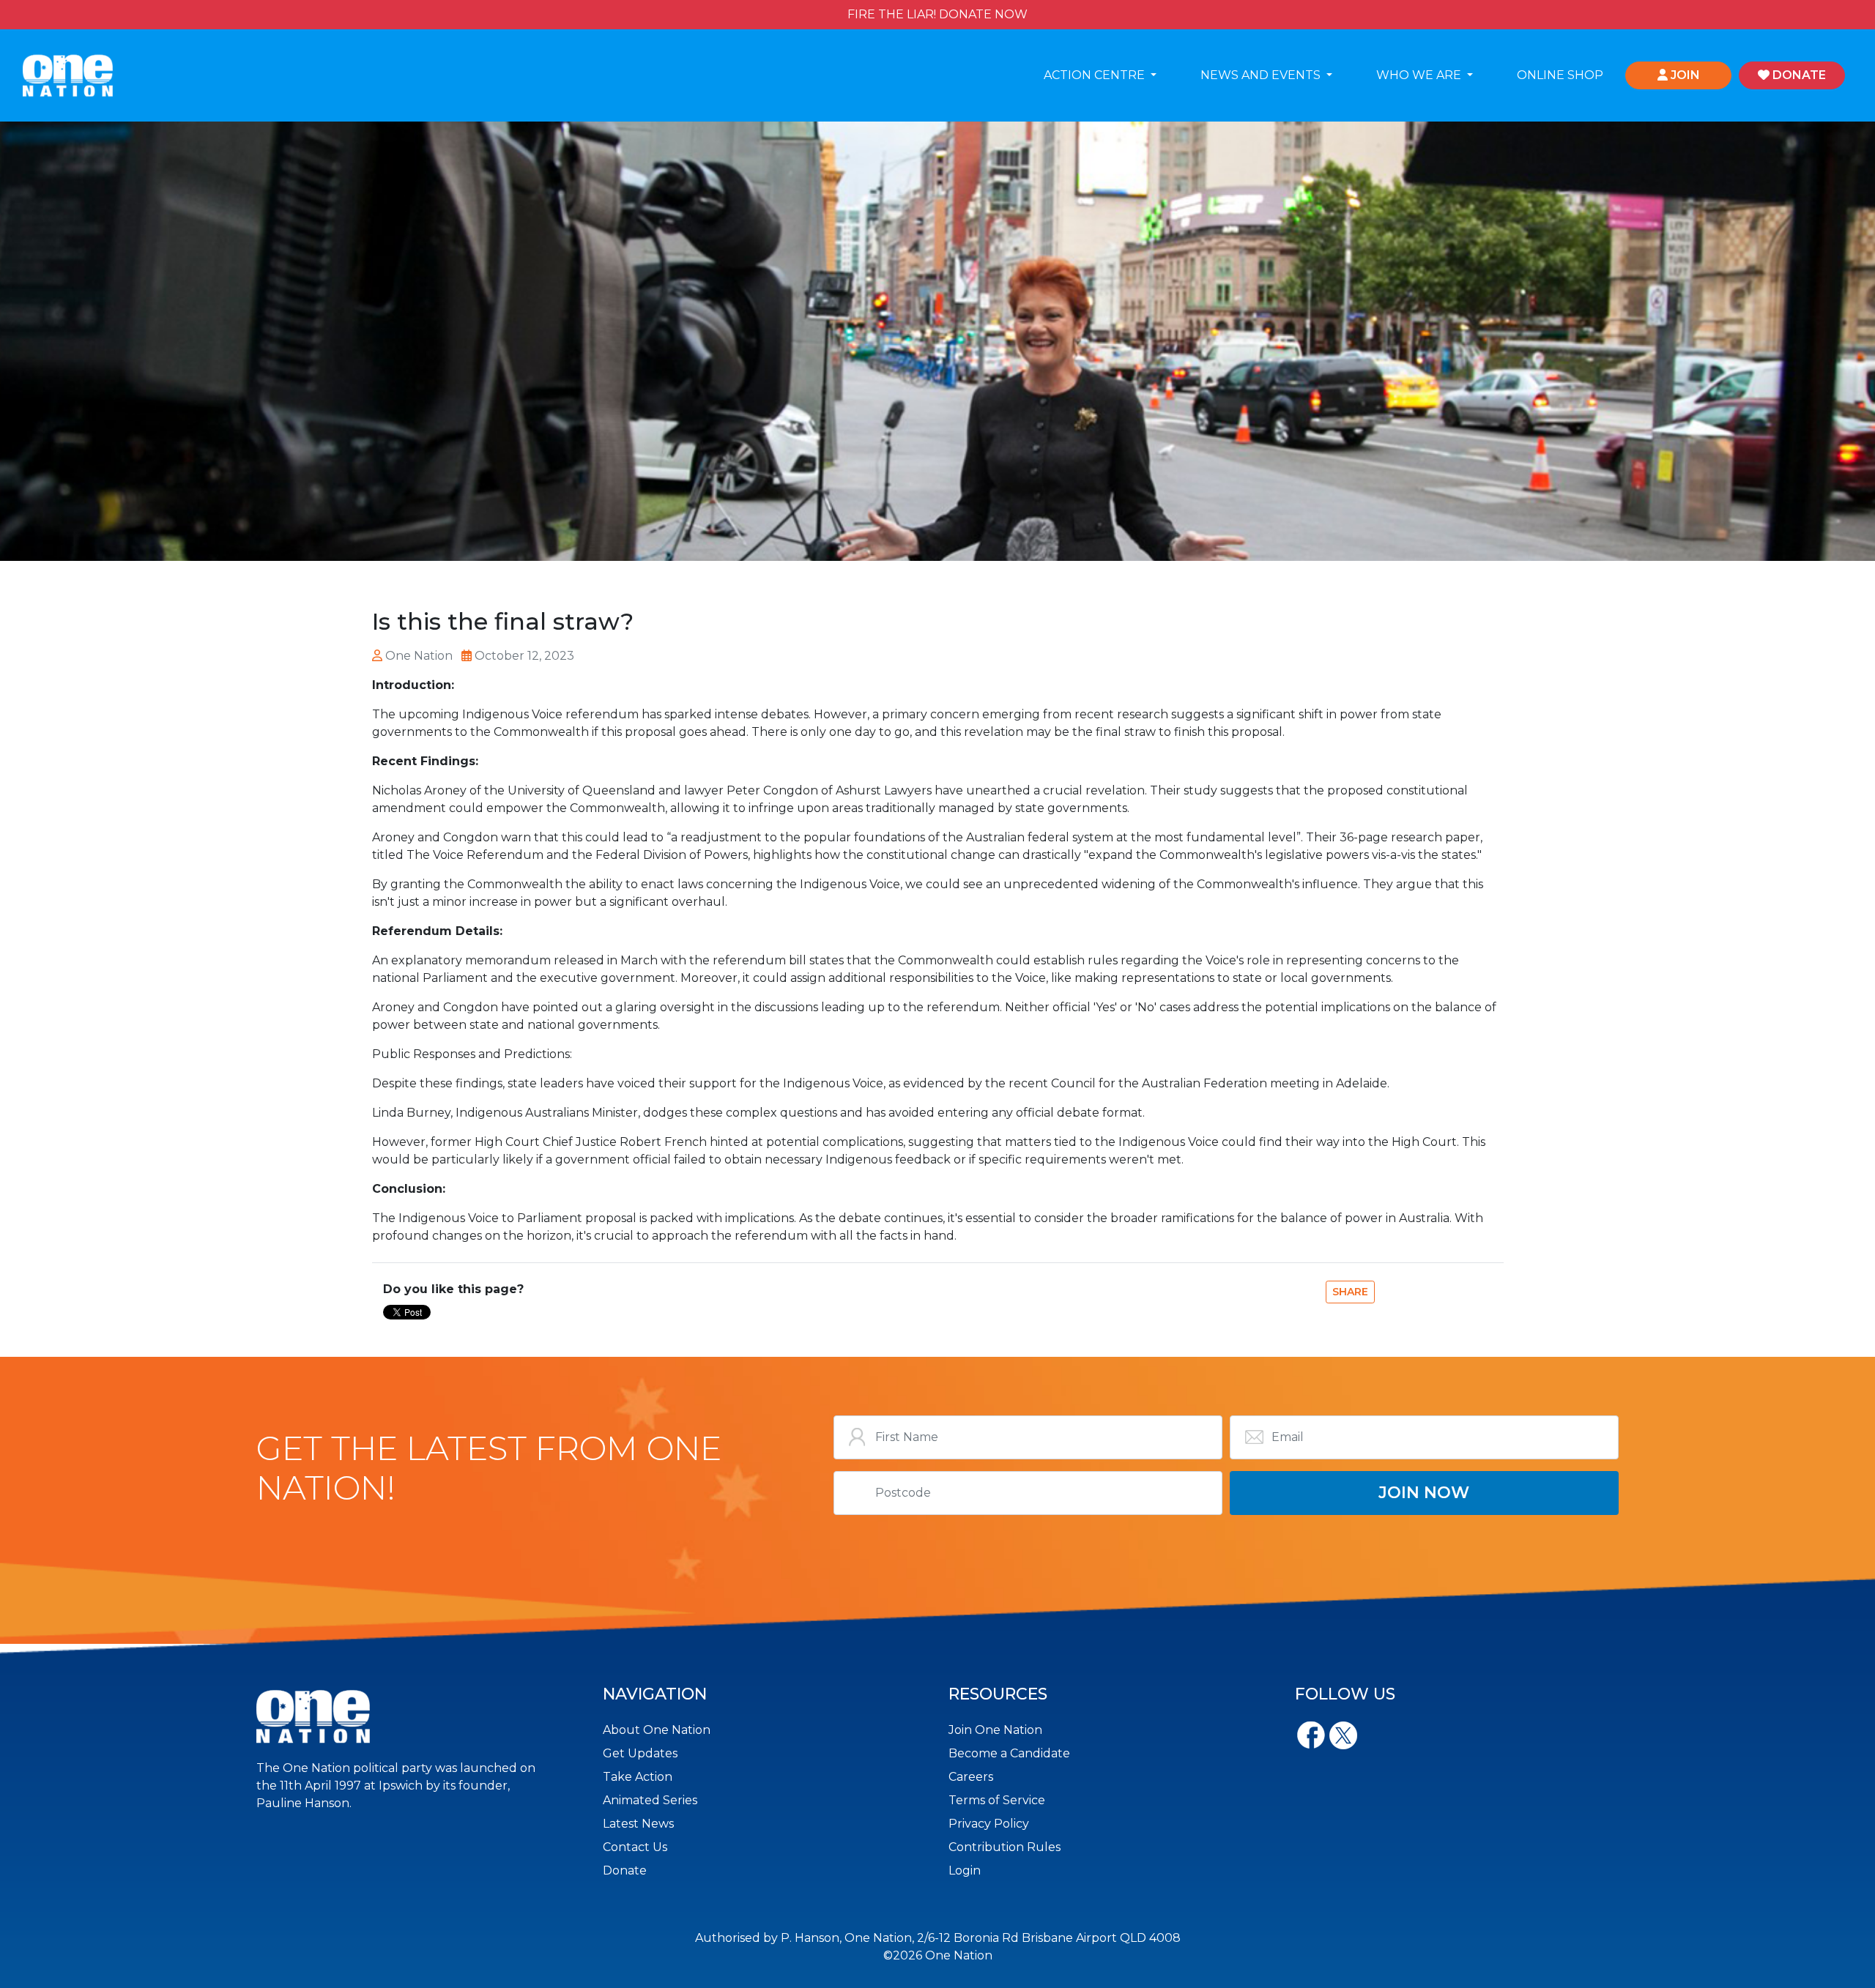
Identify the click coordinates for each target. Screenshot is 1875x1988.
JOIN (1684, 75)
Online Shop (1560, 75)
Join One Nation (995, 1730)
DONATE (1798, 75)
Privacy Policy (989, 1824)
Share (1350, 1292)
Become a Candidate (1009, 1753)
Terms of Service (997, 1800)
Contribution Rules (1005, 1847)
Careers (971, 1777)
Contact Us (635, 1847)
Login (965, 1870)
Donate (625, 1870)
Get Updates (640, 1753)
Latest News (638, 1824)
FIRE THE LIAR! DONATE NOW (937, 14)
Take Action (638, 1777)
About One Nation (657, 1730)
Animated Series (650, 1800)
